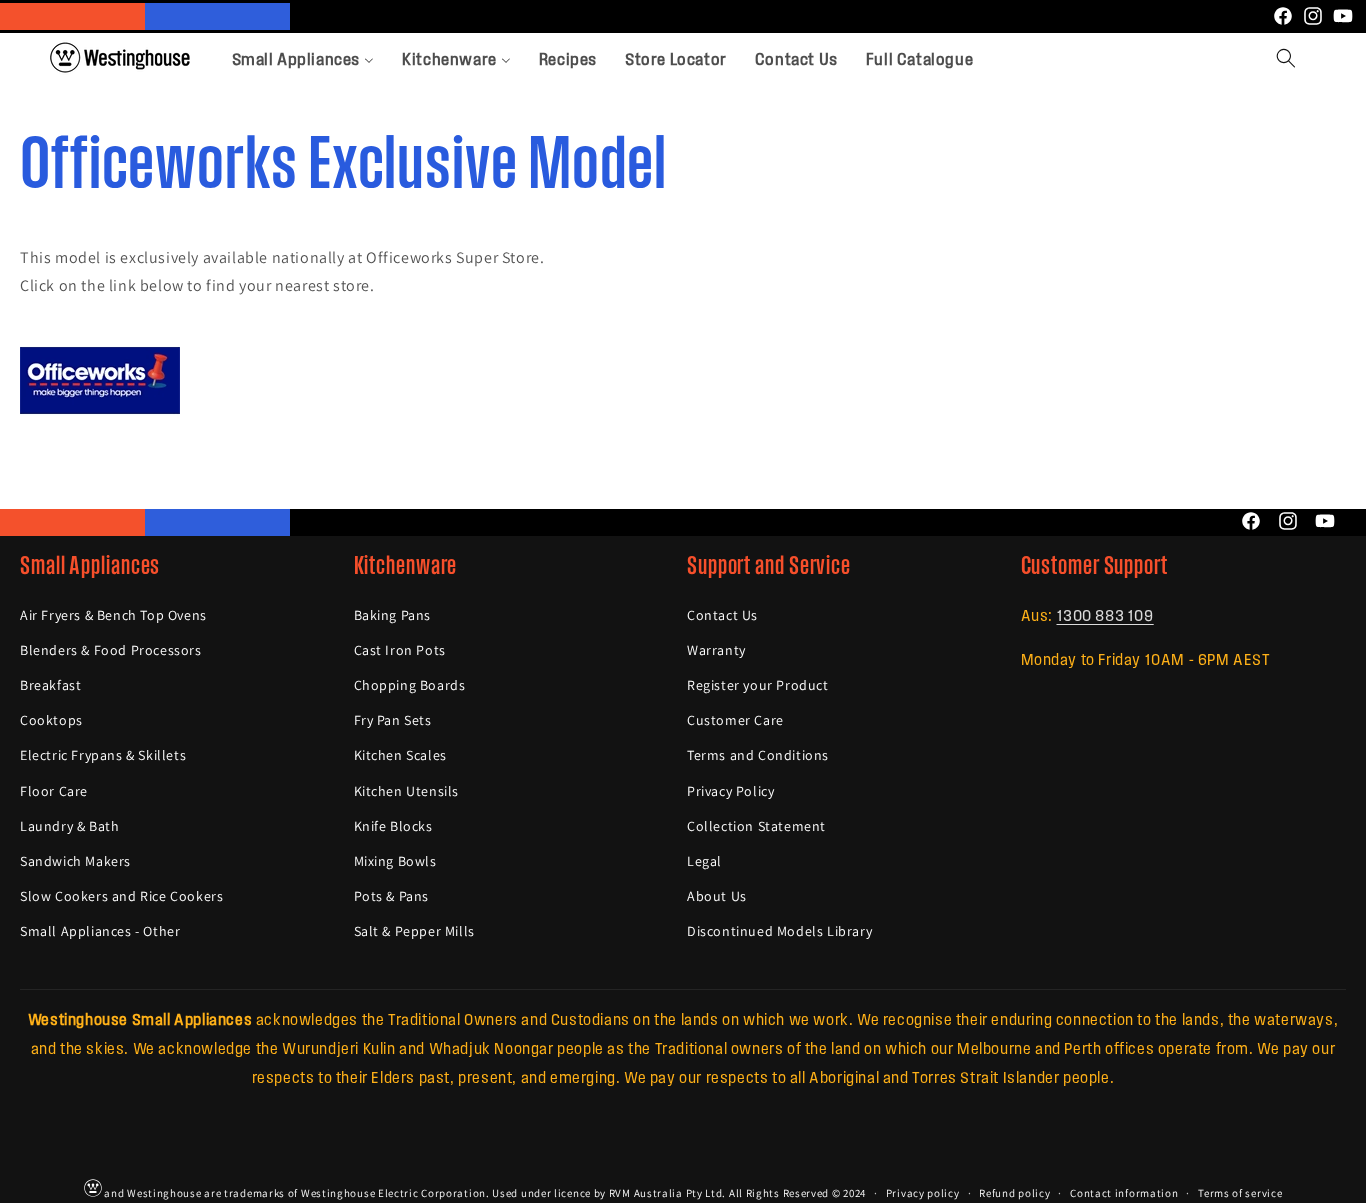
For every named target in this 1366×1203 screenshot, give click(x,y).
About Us (717, 896)
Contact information (1124, 1192)
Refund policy (1014, 1192)
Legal (704, 861)
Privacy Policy (730, 790)
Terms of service (1240, 1192)
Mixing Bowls (395, 861)
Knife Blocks (393, 825)
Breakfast (50, 685)
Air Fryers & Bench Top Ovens (113, 614)
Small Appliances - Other (100, 931)
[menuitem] (303, 58)
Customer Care (735, 720)
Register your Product (758, 685)
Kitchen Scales (400, 755)
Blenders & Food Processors (111, 650)
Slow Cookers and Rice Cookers (121, 896)
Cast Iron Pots (400, 650)
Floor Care (54, 790)
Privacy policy (923, 1192)
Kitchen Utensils (407, 790)
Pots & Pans (392, 896)
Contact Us (722, 614)
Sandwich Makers (75, 861)
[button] (1286, 58)
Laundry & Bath (69, 825)
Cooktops (51, 720)
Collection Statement (756, 825)
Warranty (716, 650)
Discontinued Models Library (779, 931)
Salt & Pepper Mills (414, 931)
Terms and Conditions (758, 755)
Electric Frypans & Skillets (103, 755)
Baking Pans (393, 614)
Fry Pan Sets (393, 720)
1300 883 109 (1105, 613)
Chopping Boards (410, 685)
